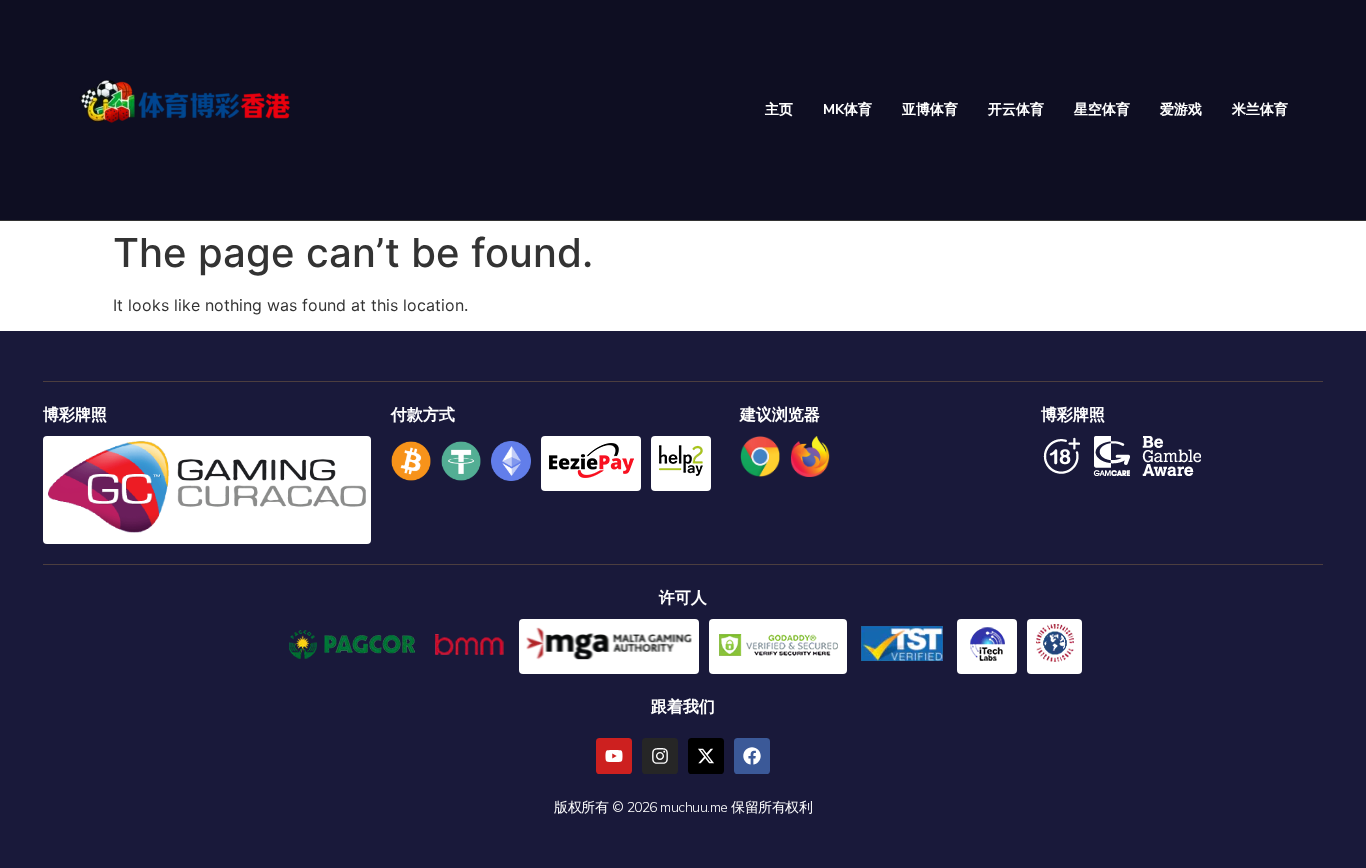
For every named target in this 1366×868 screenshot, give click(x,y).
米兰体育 (1260, 109)
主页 (779, 109)
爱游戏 (1181, 109)
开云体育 (1016, 109)
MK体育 (847, 109)
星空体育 (1102, 109)
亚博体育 (930, 109)
